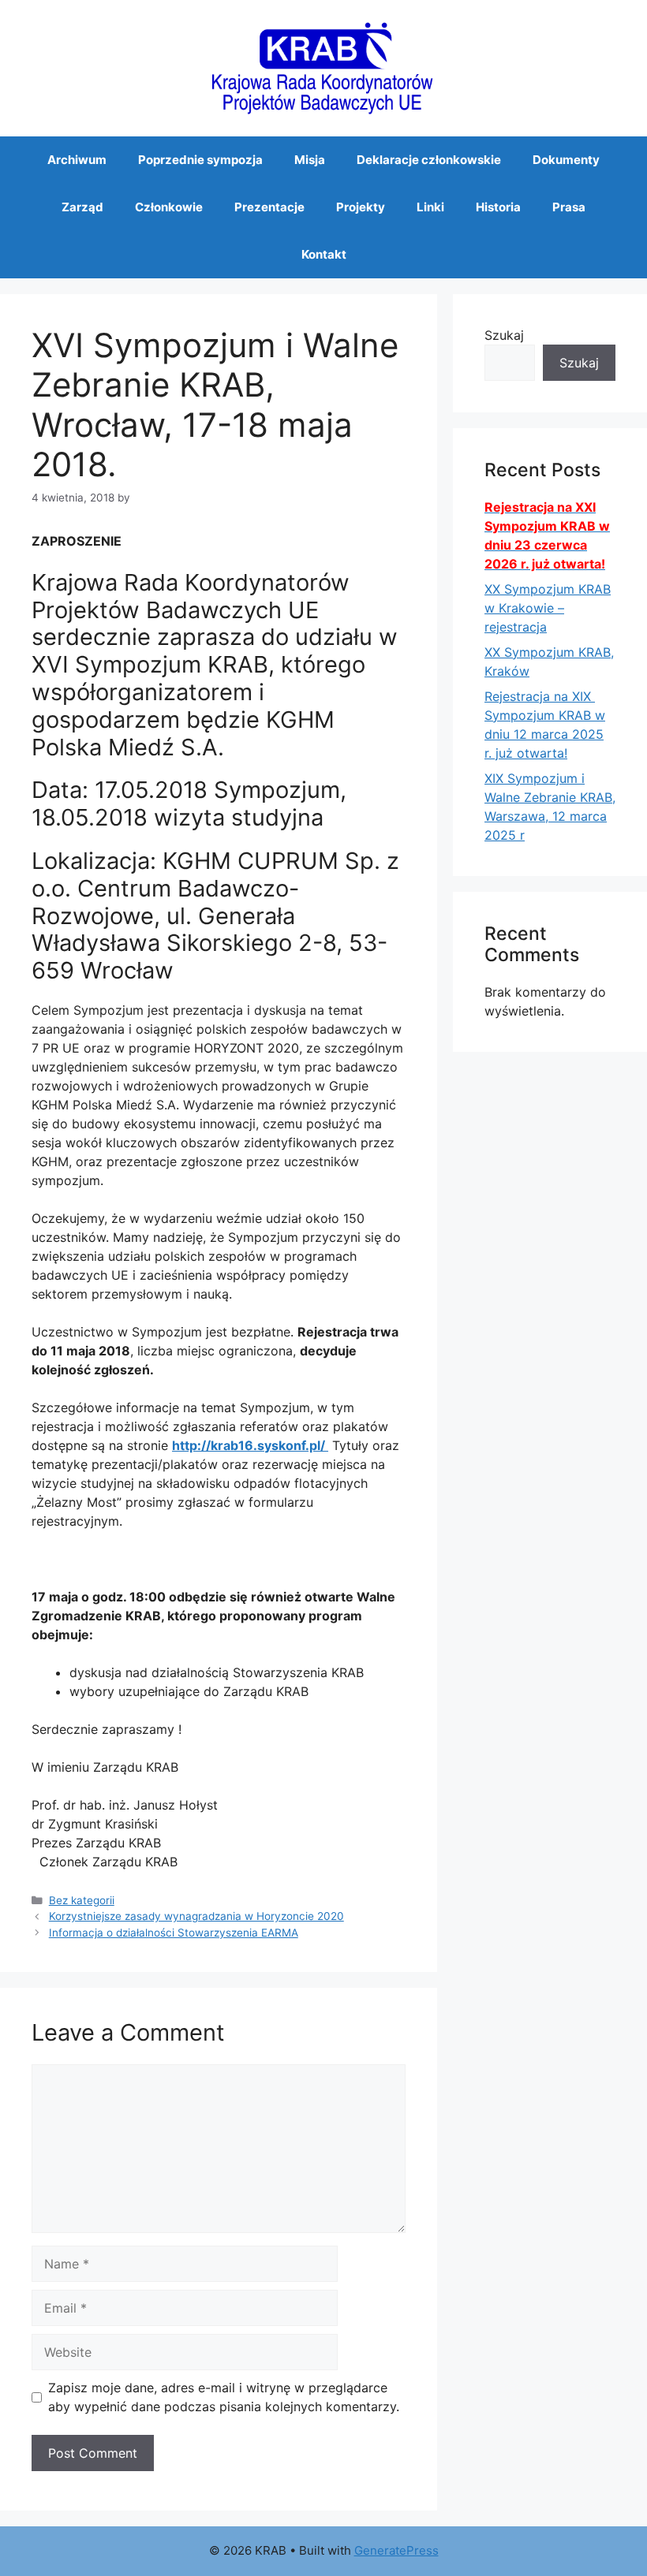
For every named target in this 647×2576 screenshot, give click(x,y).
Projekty (361, 207)
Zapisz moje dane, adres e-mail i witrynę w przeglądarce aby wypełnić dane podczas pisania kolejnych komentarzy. (224, 2397)
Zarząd (82, 207)
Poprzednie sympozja (200, 160)
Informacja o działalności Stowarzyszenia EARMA (174, 1933)
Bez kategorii (82, 1900)
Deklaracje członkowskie (429, 160)
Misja (310, 160)
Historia (498, 207)
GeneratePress (396, 2550)
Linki (430, 207)
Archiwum (77, 160)
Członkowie (169, 207)
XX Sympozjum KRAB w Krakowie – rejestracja (548, 608)
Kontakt (324, 254)
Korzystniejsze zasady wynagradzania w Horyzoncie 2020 (196, 1916)
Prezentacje (269, 207)
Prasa (569, 207)
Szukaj (504, 335)
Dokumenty (566, 160)
